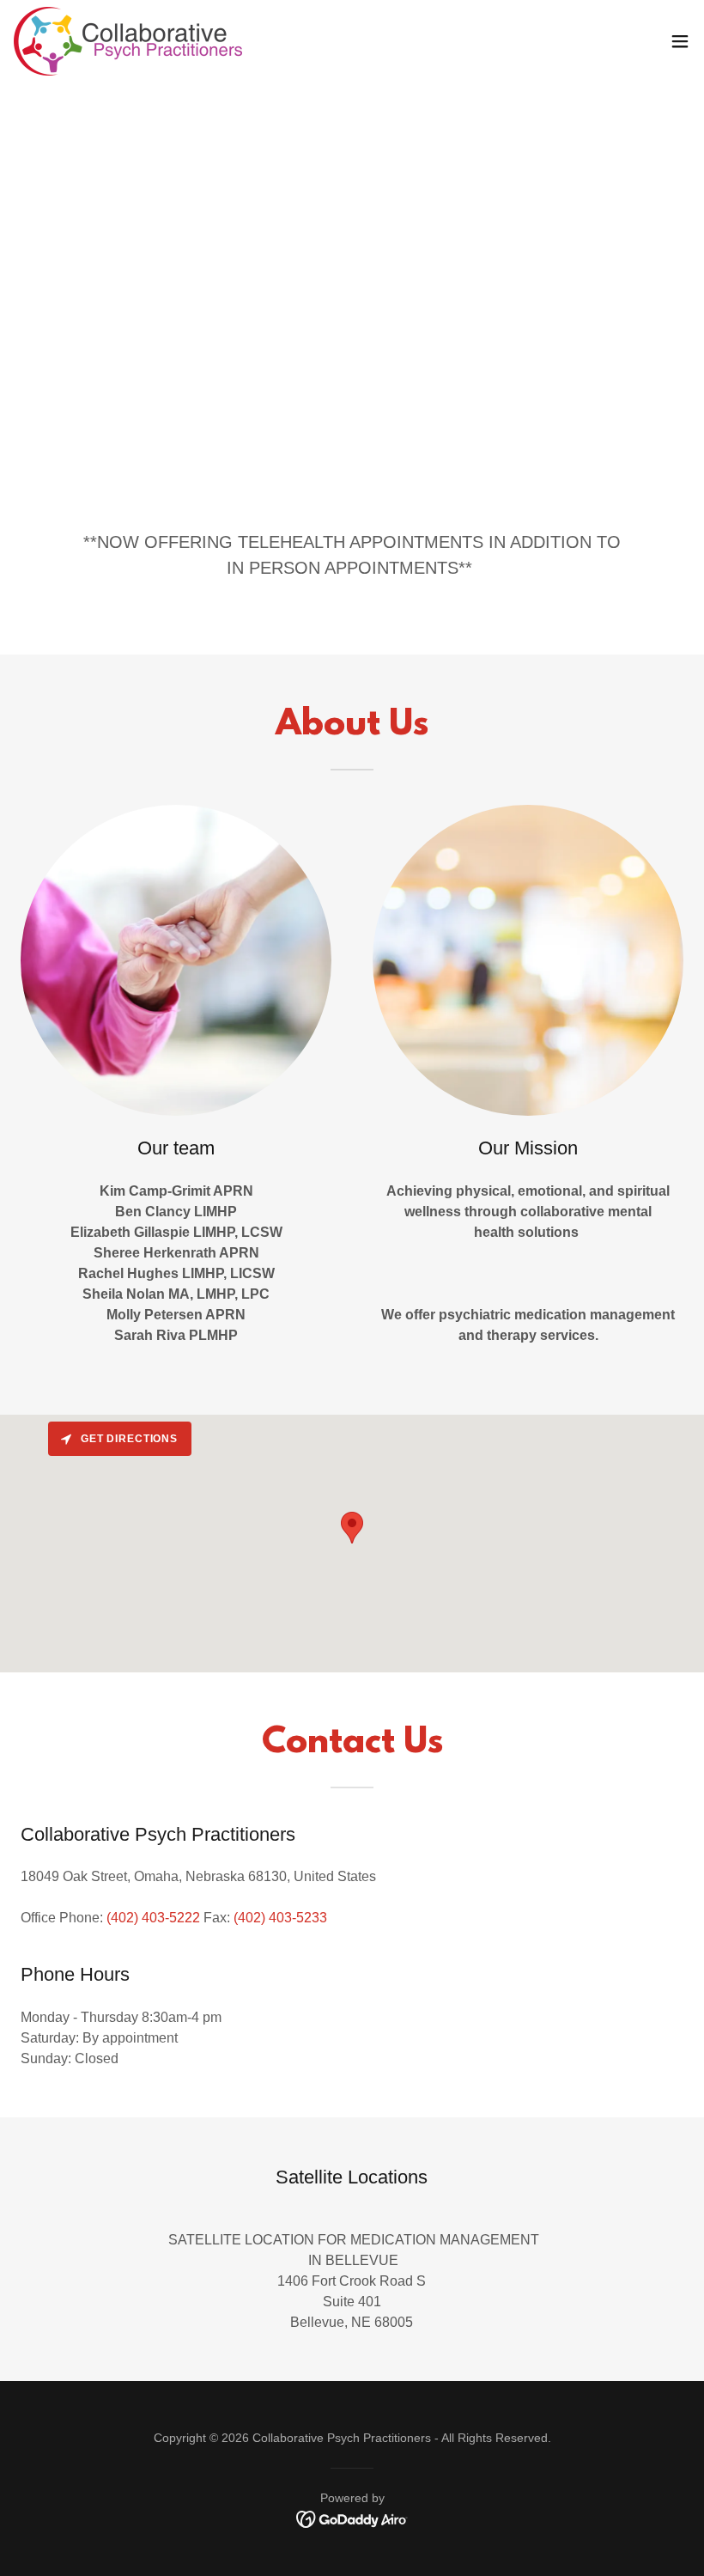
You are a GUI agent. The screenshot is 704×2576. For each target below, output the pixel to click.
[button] (680, 41)
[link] (128, 41)
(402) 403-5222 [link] (153, 1918)
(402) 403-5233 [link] (280, 1918)
